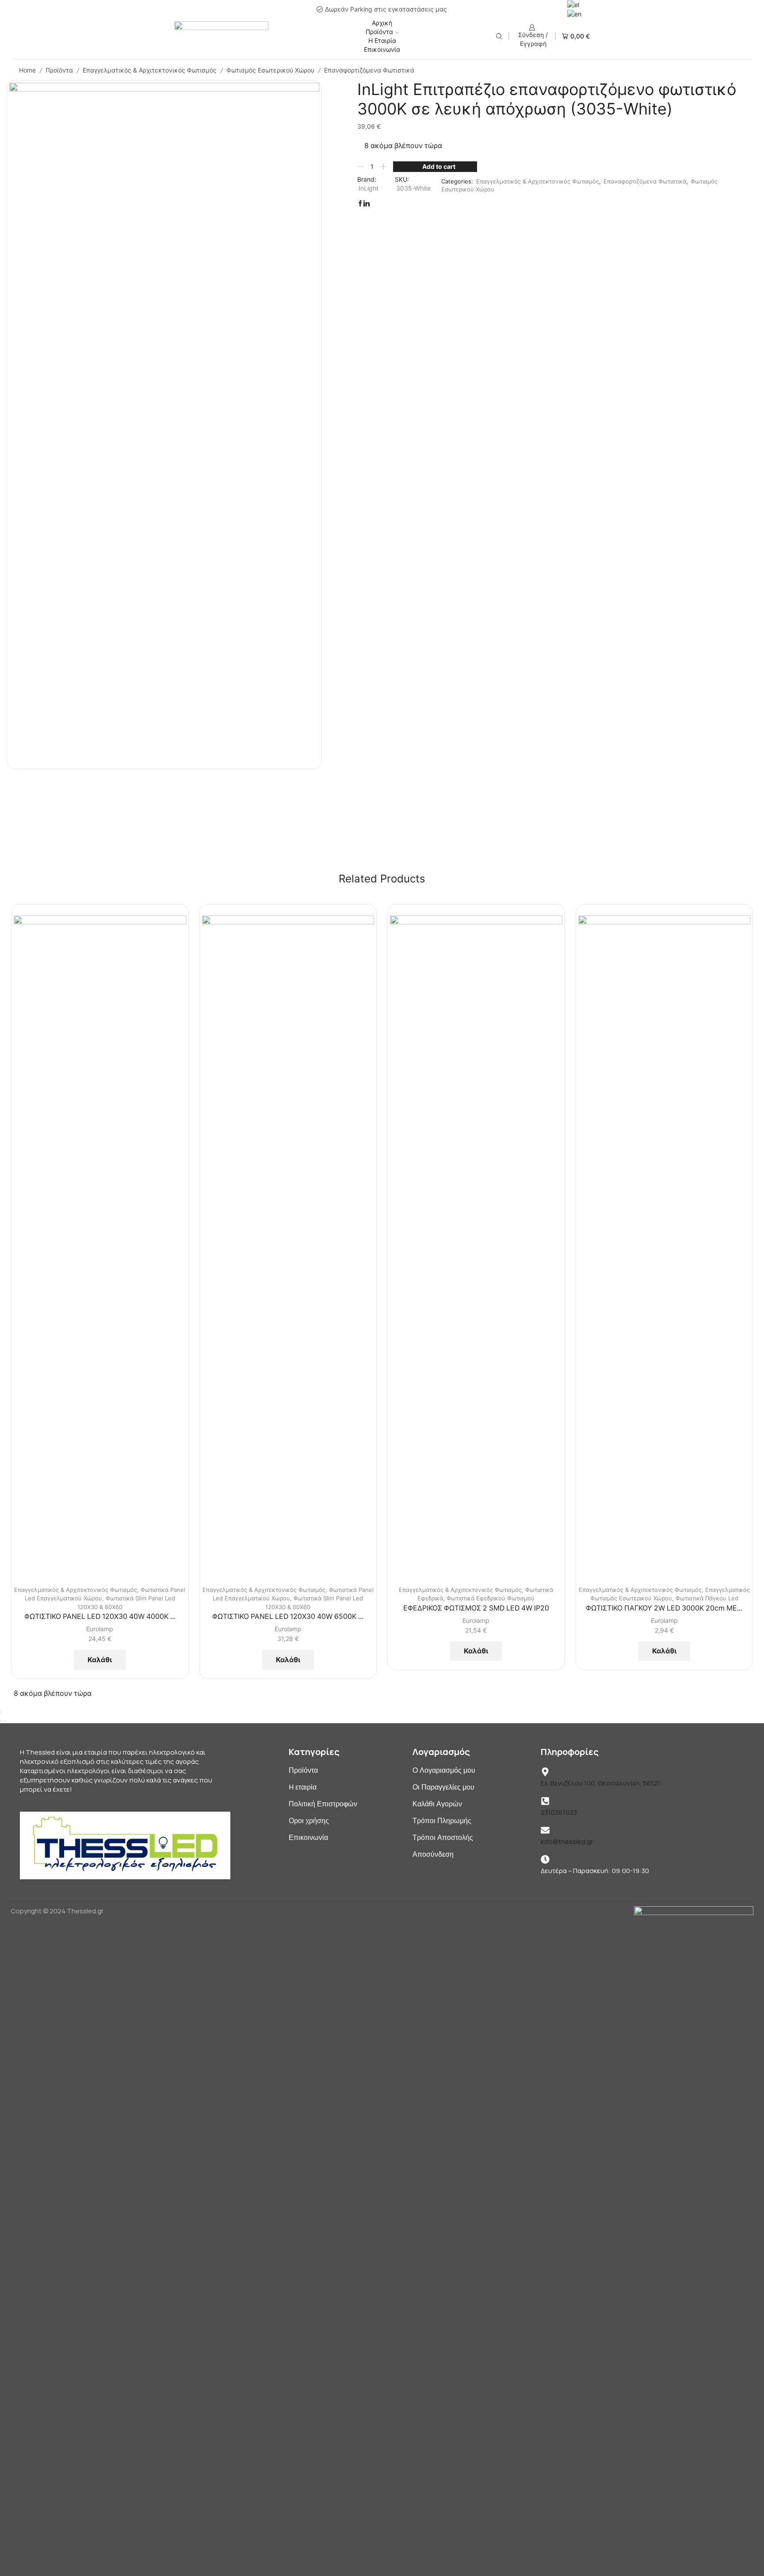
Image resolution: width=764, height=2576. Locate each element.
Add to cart (439, 166)
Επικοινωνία (382, 49)
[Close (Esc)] (1, 1712)
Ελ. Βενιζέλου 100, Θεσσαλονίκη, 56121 (600, 1783)
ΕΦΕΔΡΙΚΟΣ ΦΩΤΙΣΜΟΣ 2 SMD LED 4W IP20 (476, 1608)
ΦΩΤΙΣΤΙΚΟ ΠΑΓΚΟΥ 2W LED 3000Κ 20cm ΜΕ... (664, 1608)
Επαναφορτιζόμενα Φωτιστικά (369, 70)
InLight (369, 188)
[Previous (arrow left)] (1, 1721)
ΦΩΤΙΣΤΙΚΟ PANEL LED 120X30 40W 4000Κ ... (100, 1616)
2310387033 (559, 1812)
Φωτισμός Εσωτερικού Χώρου (270, 70)
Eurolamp (100, 1629)
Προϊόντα (379, 32)
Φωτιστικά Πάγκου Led (707, 1598)
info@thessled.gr (567, 1841)
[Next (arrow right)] (4, 1721)
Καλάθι (100, 1660)
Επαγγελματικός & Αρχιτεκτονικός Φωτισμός (150, 70)
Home (27, 70)
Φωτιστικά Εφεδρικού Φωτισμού (491, 1598)
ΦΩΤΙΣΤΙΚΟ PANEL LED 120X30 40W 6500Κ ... (288, 1616)
